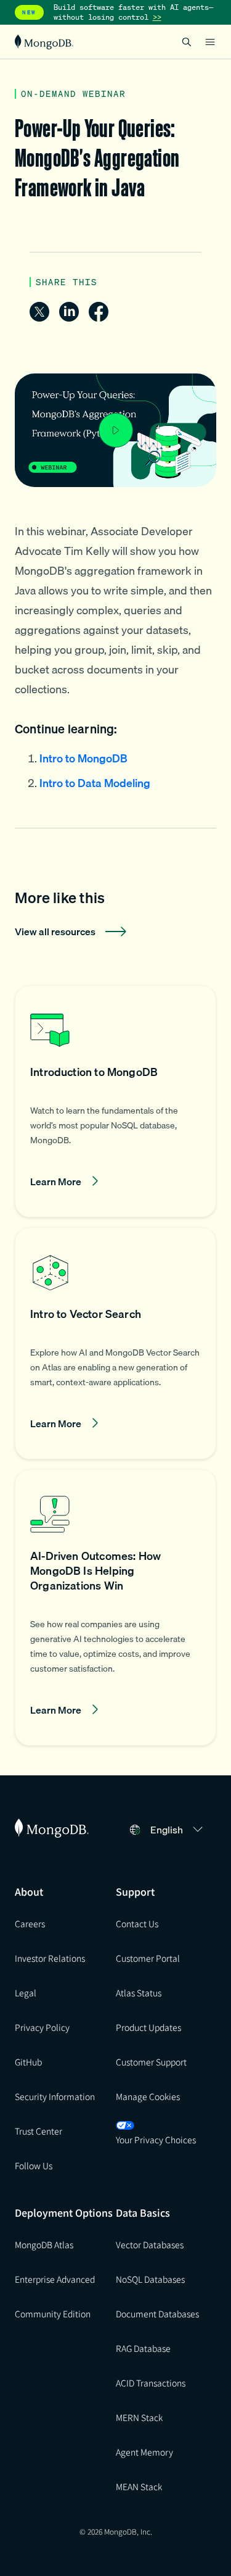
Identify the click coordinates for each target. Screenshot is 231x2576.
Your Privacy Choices (156, 2140)
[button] (115, 1101)
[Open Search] (187, 42)
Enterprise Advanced (55, 2279)
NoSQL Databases (150, 2279)
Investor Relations (50, 1958)
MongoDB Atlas (44, 2245)
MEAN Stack (139, 2486)
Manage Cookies (148, 2096)
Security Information (55, 2096)
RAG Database (143, 2348)
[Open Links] (210, 42)
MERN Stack (139, 2417)
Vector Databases (150, 2245)
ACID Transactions (151, 2383)
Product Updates (148, 2027)
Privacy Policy (42, 2027)
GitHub (28, 2062)
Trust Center (38, 2131)
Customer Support (151, 2062)
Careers (30, 1924)
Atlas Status (139, 1993)
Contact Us (137, 1924)
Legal (26, 1993)
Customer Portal (148, 1958)
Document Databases (157, 2314)
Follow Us (34, 2165)
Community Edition (53, 2314)
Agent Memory (144, 2452)
